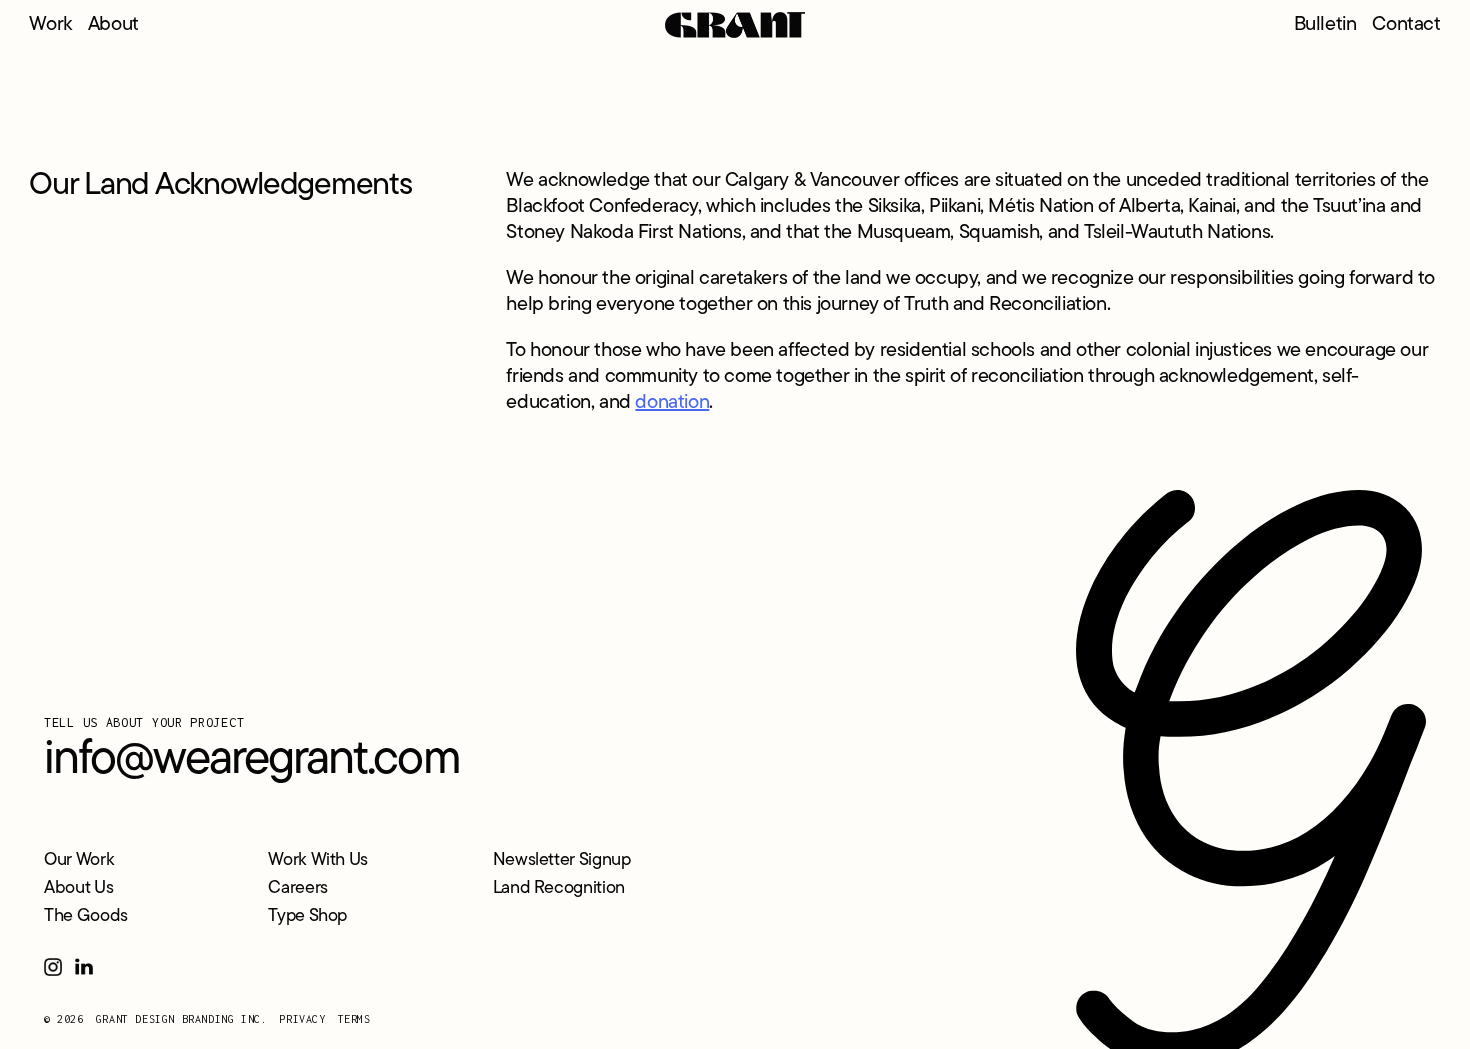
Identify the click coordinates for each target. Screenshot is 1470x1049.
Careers (297, 889)
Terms (354, 1019)
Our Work (79, 861)
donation (672, 403)
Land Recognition (559, 889)
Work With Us (318, 861)
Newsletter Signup (562, 861)
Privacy (302, 1019)
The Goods (86, 917)
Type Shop (307, 917)
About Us (78, 889)
